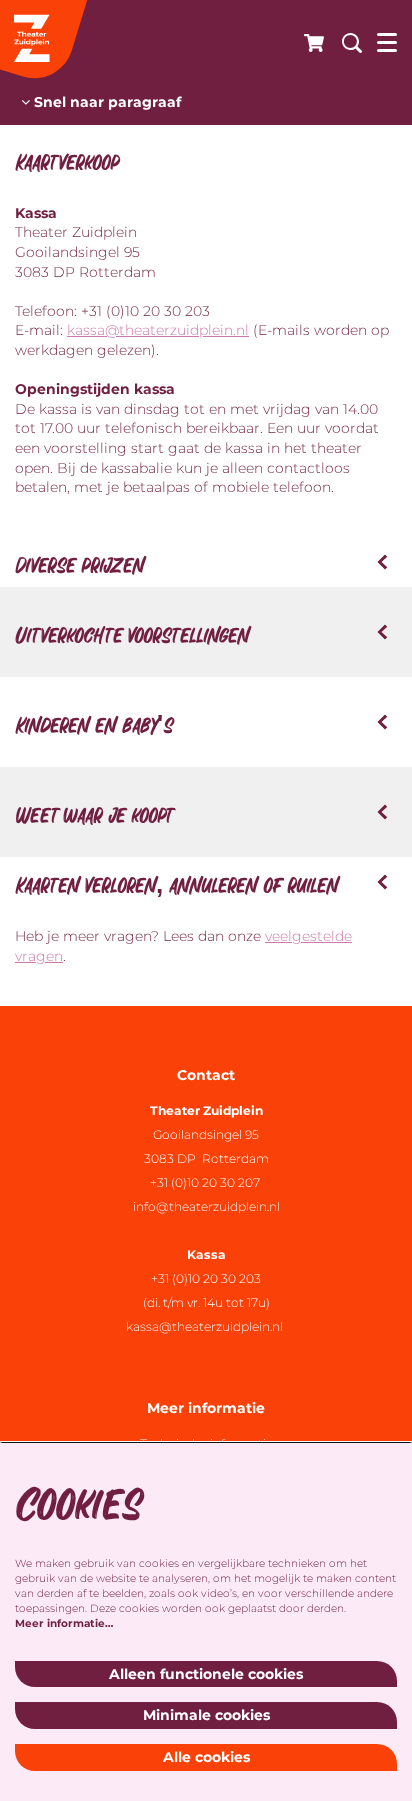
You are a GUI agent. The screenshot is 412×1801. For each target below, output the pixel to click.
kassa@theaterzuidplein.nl (158, 330)
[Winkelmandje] (308, 40)
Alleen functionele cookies (206, 1674)
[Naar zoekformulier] (344, 40)
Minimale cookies (206, 1715)
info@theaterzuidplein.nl (206, 1206)
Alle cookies (206, 1757)
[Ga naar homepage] (45, 40)
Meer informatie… (64, 1623)
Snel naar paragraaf (105, 102)
